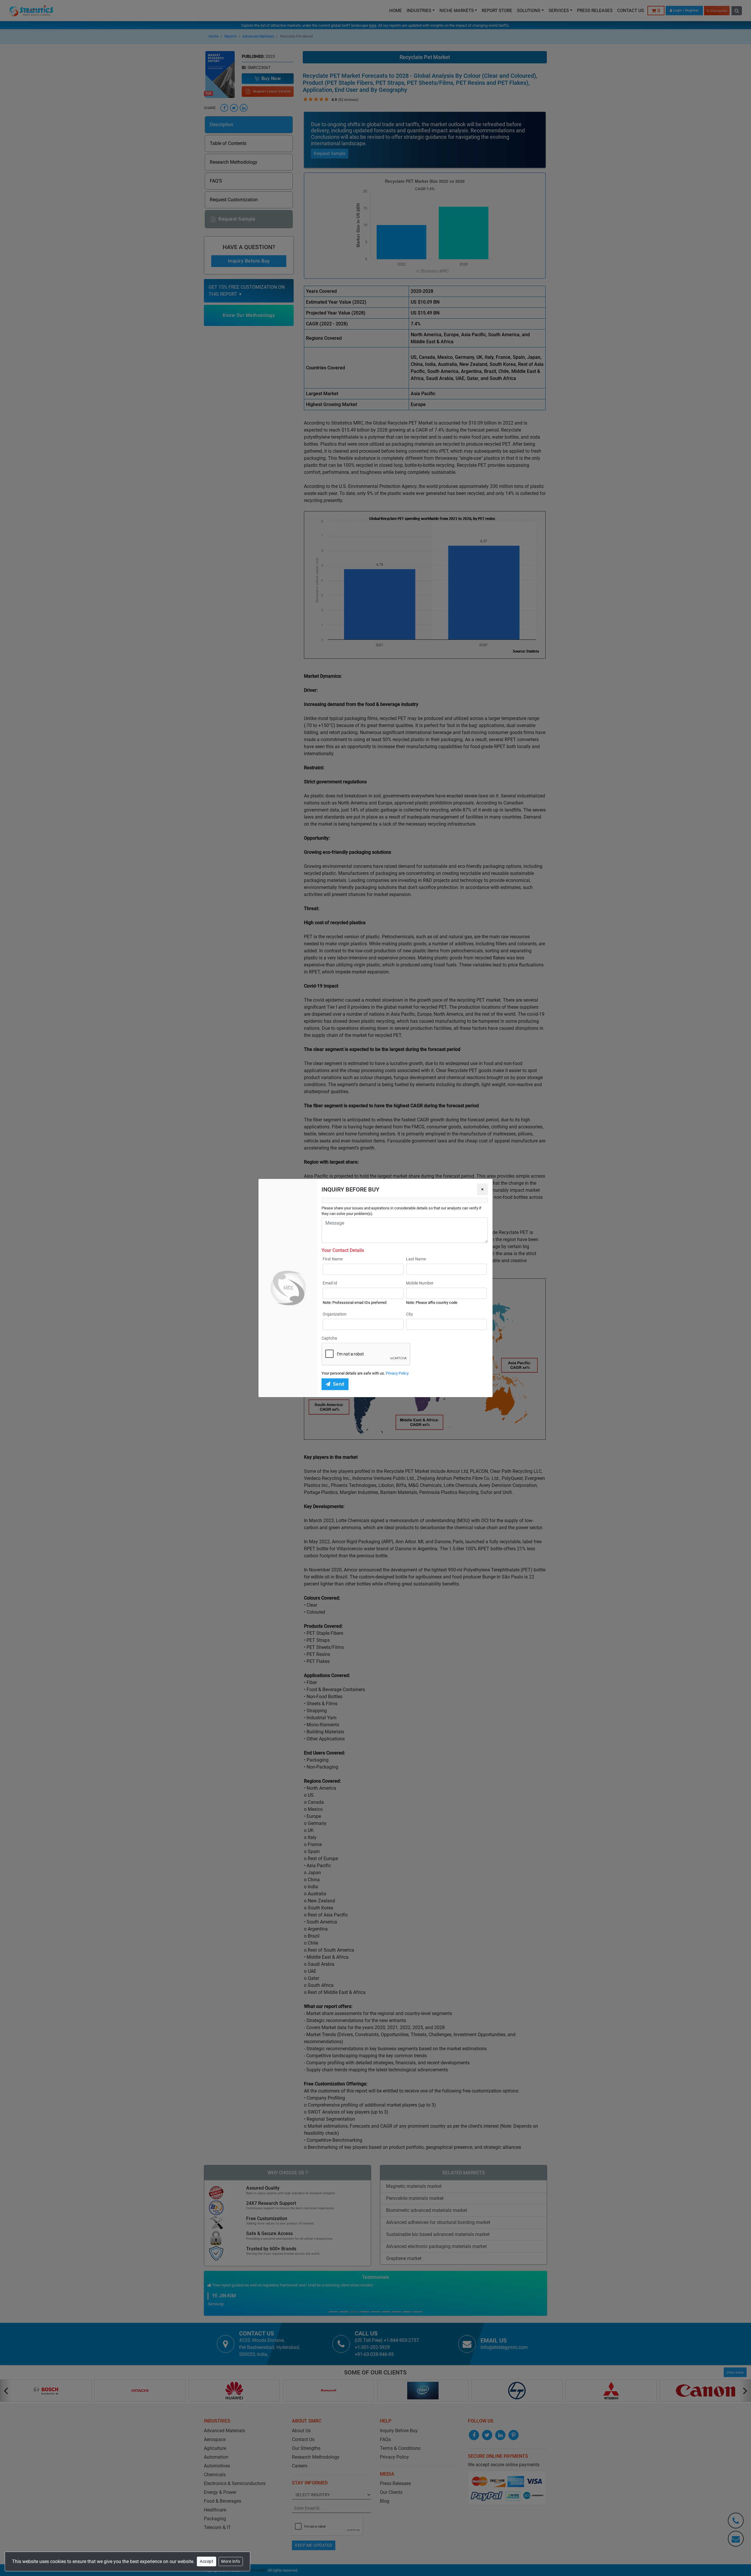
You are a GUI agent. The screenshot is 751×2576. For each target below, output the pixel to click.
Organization (335, 1314)
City (410, 1314)
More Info (231, 2561)
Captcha (329, 1338)
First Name (333, 1259)
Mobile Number (420, 1283)
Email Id (330, 1283)
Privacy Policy (397, 1373)
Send (339, 1384)
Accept (207, 2561)
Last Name (416, 1259)
